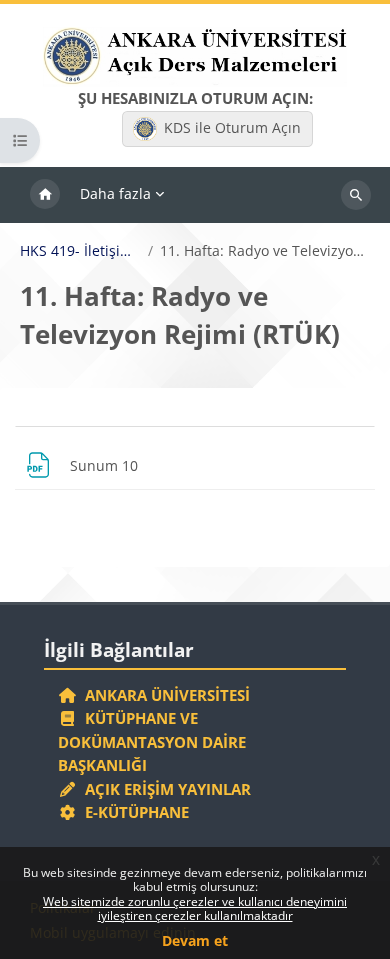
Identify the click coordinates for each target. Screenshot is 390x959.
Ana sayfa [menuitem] (45, 195)
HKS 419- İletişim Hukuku (80, 251)
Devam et (195, 940)
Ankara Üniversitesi (163, 695)
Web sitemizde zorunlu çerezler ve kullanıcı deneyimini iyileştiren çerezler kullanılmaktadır (195, 908)
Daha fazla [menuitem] (115, 193)
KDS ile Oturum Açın (232, 127)
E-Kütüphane (133, 812)
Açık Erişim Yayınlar (166, 789)
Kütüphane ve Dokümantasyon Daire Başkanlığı (152, 741)
